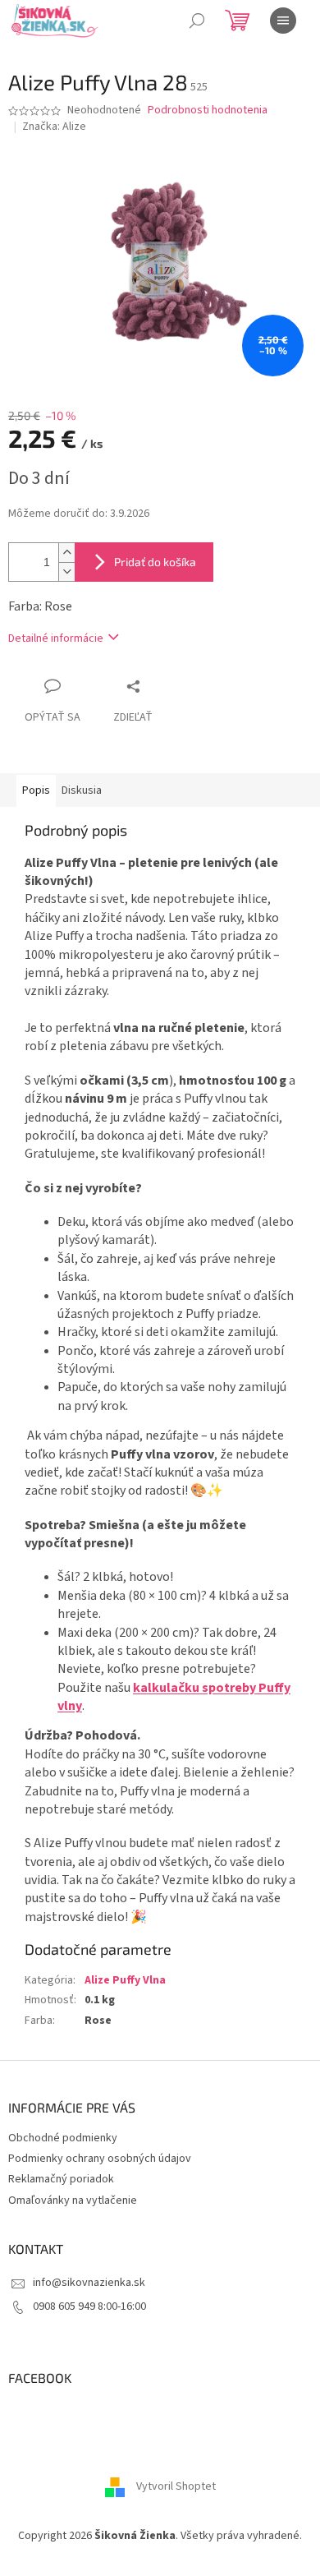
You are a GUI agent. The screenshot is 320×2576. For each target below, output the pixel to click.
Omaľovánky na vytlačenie (73, 2200)
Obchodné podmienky (63, 2138)
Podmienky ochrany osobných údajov (100, 2159)
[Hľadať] (197, 21)
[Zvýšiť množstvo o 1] (66, 553)
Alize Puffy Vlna (125, 1980)
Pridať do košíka (155, 562)
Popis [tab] (36, 790)
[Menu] (283, 21)
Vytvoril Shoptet (176, 2487)
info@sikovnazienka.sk (89, 2283)
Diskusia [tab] (82, 790)
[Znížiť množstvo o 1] (66, 571)
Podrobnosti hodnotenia (208, 111)
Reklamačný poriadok (61, 2179)
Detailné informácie (56, 638)
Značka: (54, 127)
